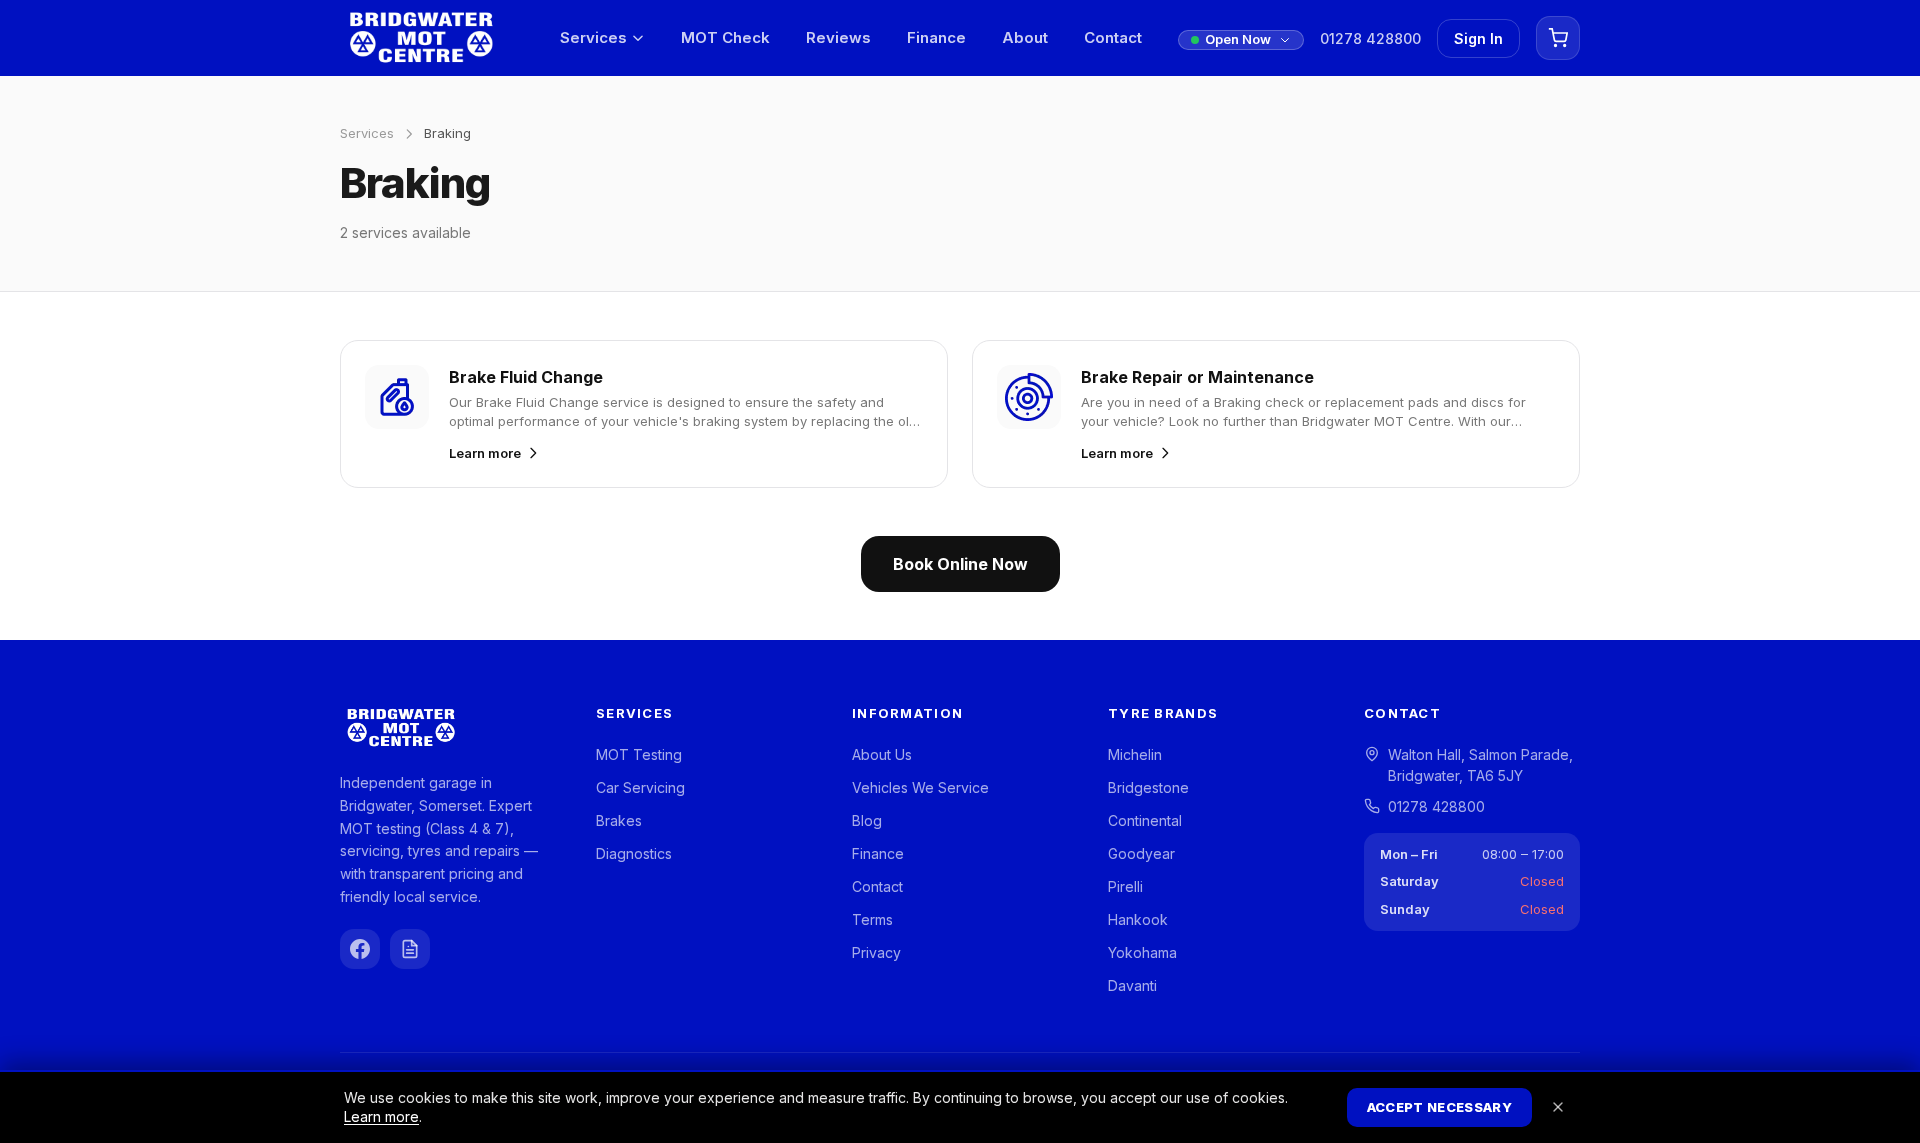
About (1025, 37)
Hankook (1138, 919)
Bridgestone (1148, 787)
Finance (936, 37)
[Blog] (410, 949)
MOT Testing (639, 754)
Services (593, 37)
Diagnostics (634, 853)
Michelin (1135, 754)
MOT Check (725, 37)
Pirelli (1125, 886)
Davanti (1132, 985)
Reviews (838, 37)
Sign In (1478, 38)
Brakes (619, 820)
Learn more (381, 1116)
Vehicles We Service (920, 787)
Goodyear (1141, 853)
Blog (867, 820)
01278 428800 (1370, 38)
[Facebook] (360, 949)
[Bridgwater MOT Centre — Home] (420, 38)
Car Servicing (640, 787)
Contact (1113, 37)
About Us (882, 754)
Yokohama (1142, 952)
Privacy (876, 952)
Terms (872, 919)
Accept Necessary (1439, 1107)
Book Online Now (960, 564)
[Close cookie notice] (1558, 1107)
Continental (1145, 820)
